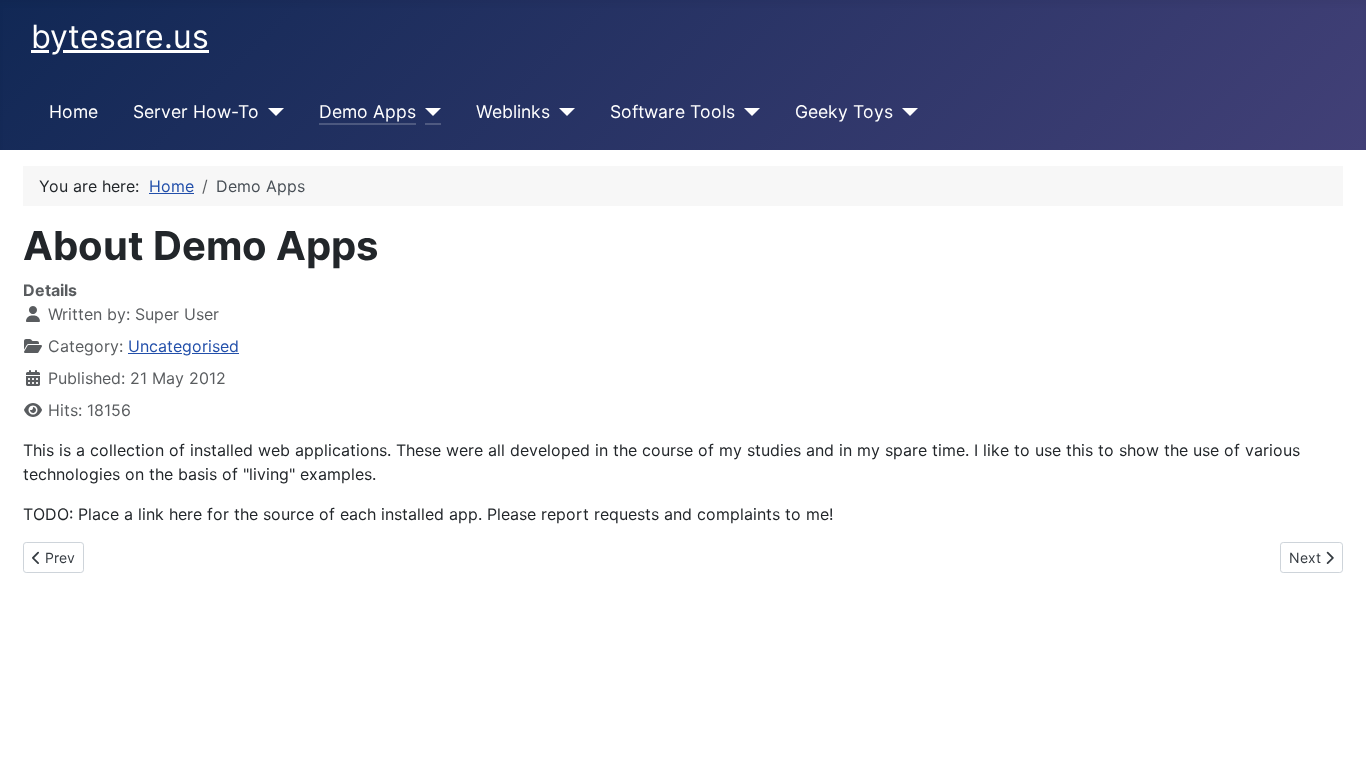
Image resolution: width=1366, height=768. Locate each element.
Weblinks (513, 111)
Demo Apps (367, 111)
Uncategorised (183, 346)
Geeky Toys (844, 111)
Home (73, 111)
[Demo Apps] (428, 112)
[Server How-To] (271, 112)
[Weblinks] (562, 112)
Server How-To (196, 111)
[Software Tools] (747, 112)
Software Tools (672, 111)
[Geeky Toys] (905, 112)
